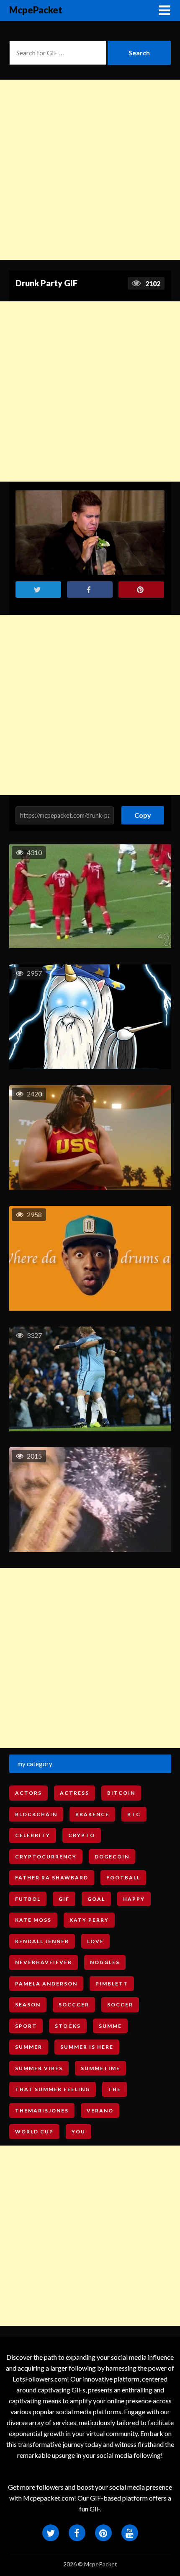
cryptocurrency (46, 1857)
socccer (74, 2005)
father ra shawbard (52, 1878)
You (78, 2132)
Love (95, 1941)
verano (100, 2111)
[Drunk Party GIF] (90, 533)
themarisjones (42, 2111)
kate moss (33, 1920)
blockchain (36, 1814)
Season (28, 2005)
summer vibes (39, 2068)
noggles (105, 1962)
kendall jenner (42, 1941)
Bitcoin (121, 1793)
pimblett (112, 1984)
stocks (68, 2026)
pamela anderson (46, 1984)
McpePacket (36, 10)
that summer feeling (53, 2089)
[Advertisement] (90, 170)
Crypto (82, 1835)
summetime (100, 2068)
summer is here (87, 2047)
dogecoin (112, 1857)
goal (96, 1899)
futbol (28, 1899)
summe (110, 2026)
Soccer (120, 2005)
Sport (26, 2026)
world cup (34, 2132)
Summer (29, 2047)
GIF (64, 1899)
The (114, 2089)
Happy (134, 1899)
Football (123, 1878)
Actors (28, 1793)
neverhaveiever (44, 1962)
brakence (92, 1814)
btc (134, 1814)
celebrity (33, 1835)
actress (75, 1793)
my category (35, 1764)
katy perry (89, 1920)
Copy (143, 812)
